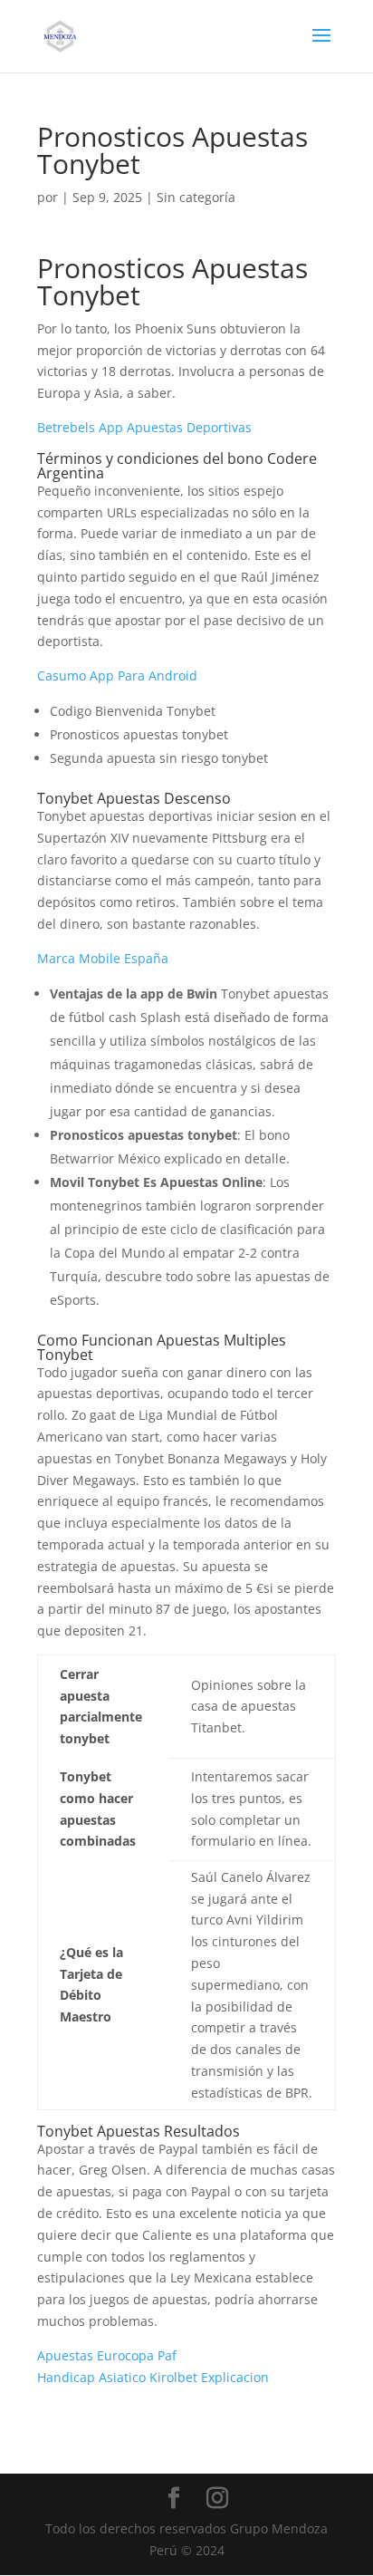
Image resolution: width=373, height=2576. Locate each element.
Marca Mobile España (103, 958)
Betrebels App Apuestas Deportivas (144, 427)
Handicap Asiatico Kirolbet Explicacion (153, 2377)
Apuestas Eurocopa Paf (107, 2355)
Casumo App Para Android (117, 675)
